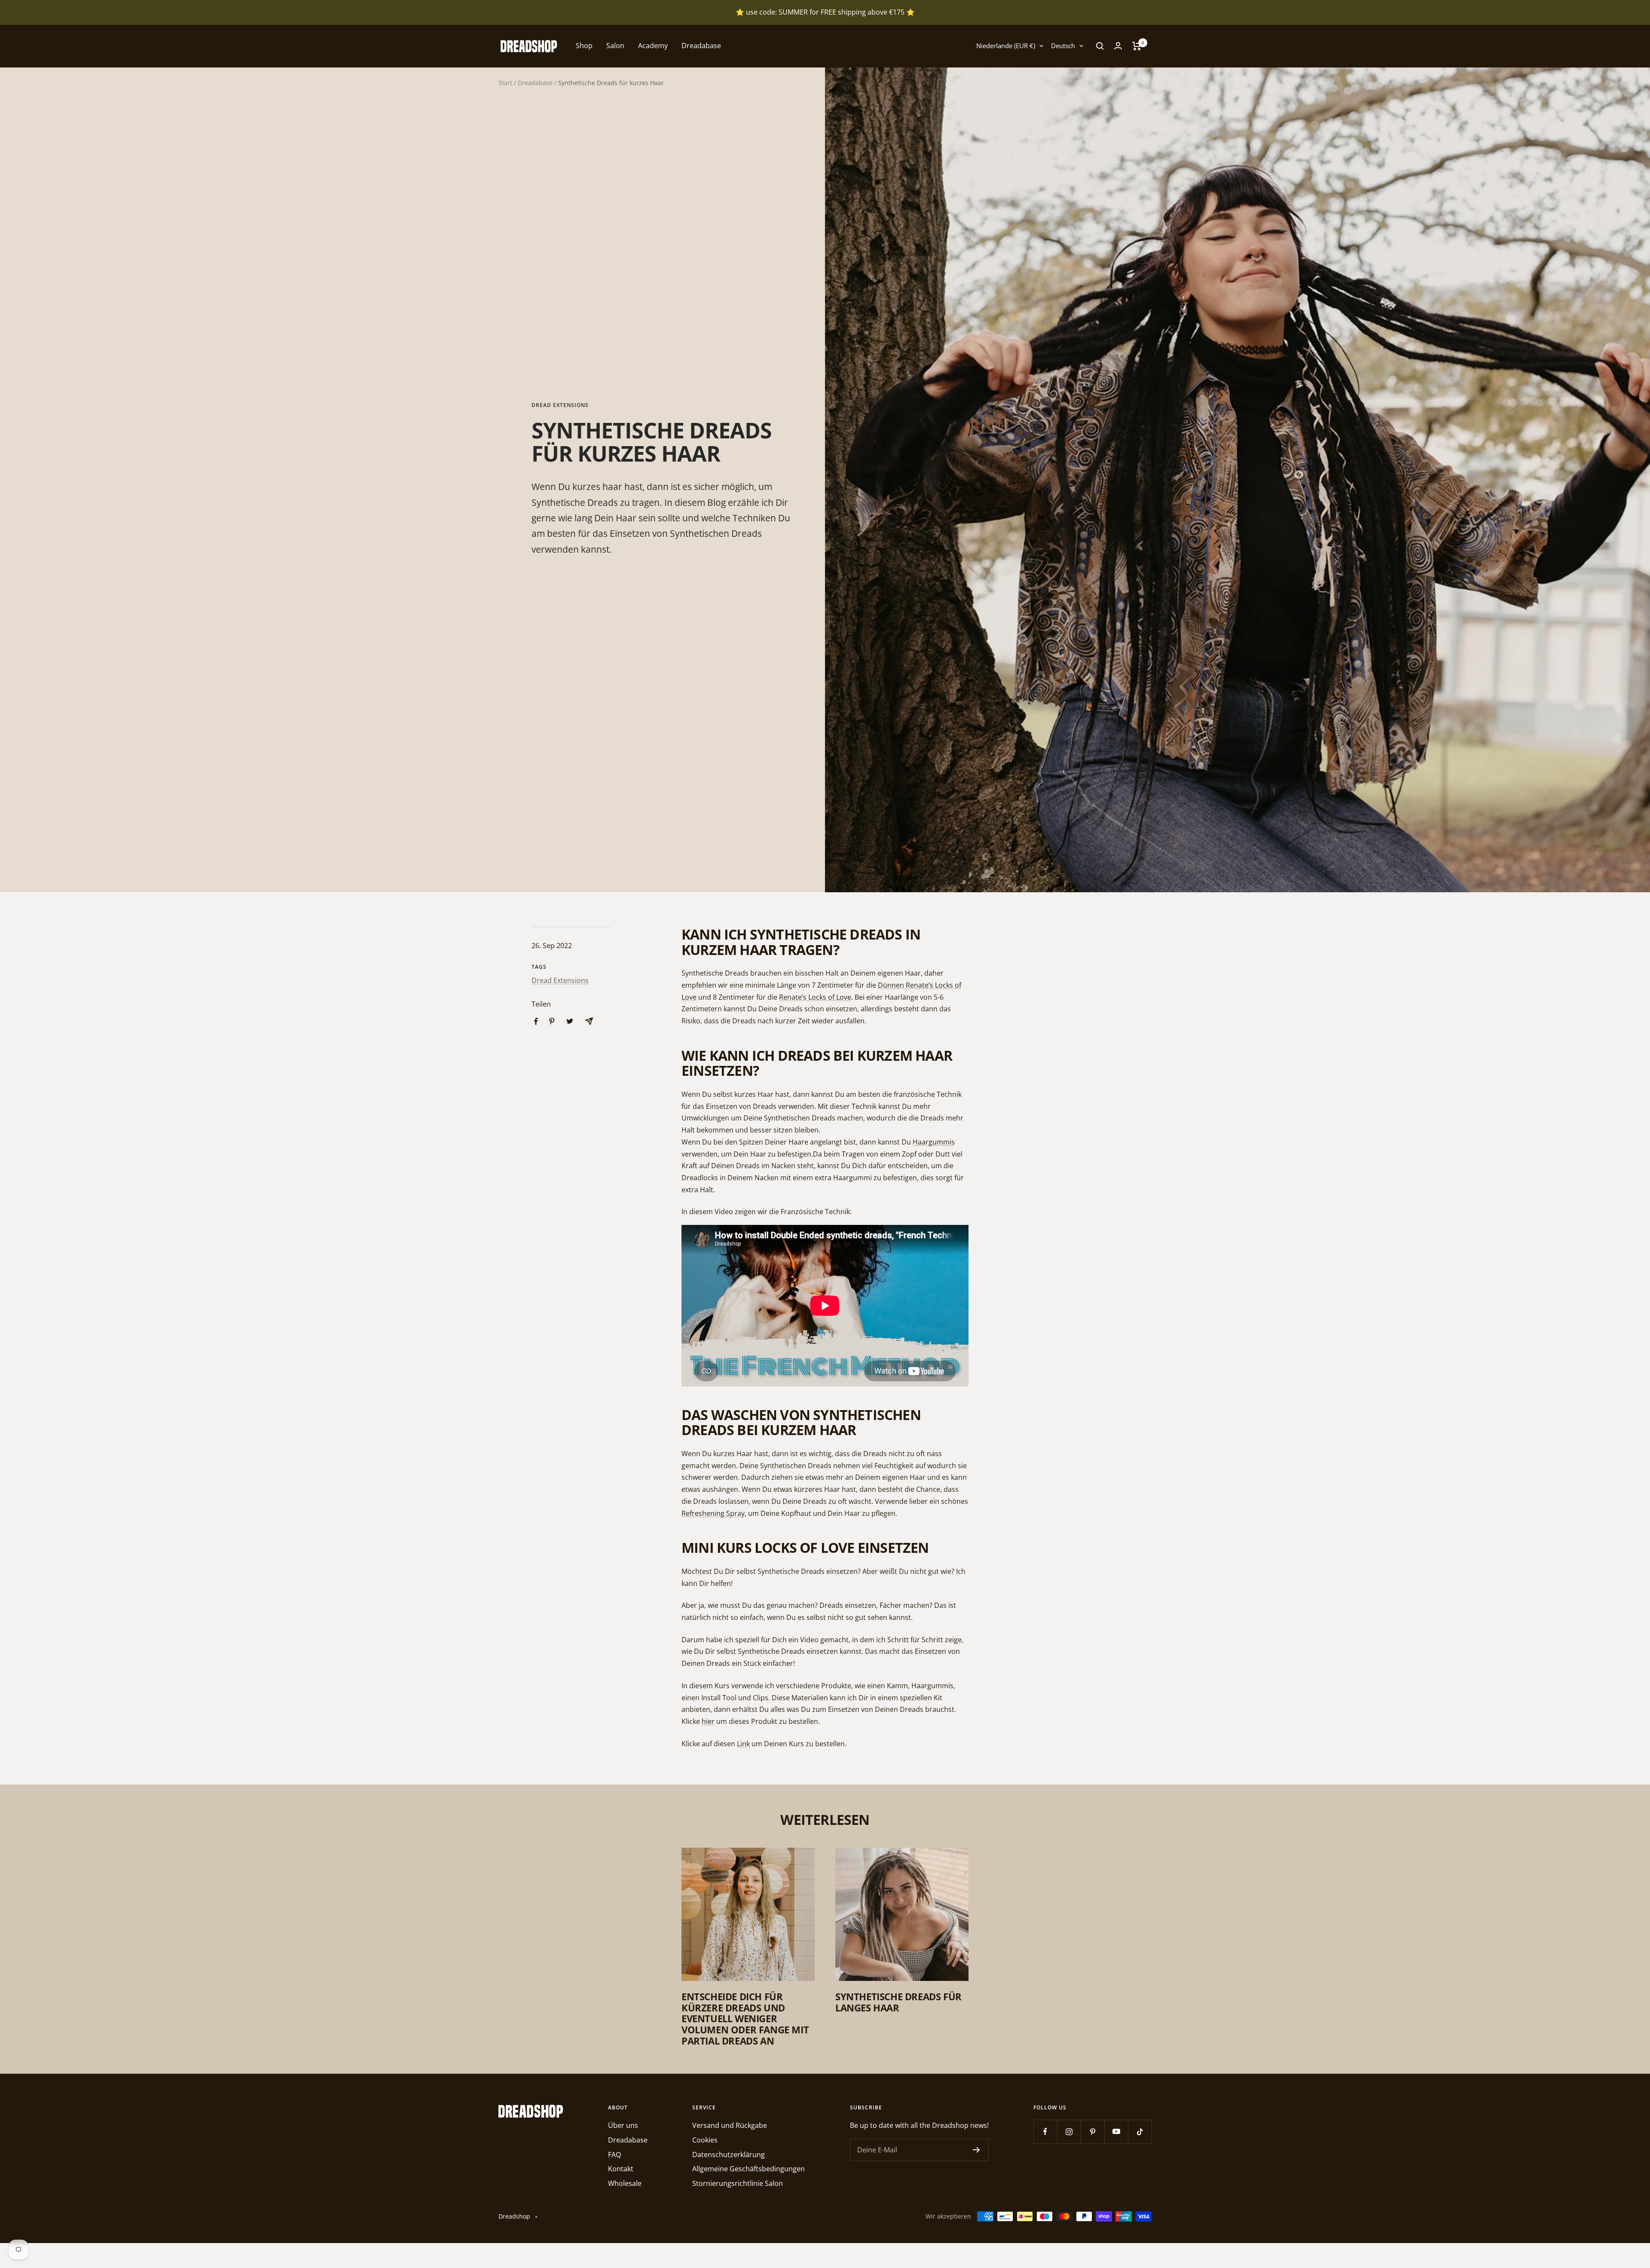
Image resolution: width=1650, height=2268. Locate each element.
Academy (653, 46)
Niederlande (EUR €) (1006, 46)
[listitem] (536, 1021)
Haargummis (934, 1142)
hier (708, 1721)
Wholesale (625, 2183)
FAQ (614, 2155)
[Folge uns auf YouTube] (1116, 2132)
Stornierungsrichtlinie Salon (738, 2183)
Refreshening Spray (713, 1513)
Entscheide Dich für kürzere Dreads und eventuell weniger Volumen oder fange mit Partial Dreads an (745, 2019)
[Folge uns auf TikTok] (1140, 2132)
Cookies (705, 2140)
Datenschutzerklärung (729, 2155)
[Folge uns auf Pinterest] (1092, 2132)
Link (743, 1744)
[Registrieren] (976, 2150)
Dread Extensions (560, 406)
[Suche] (1100, 46)
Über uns (623, 2125)
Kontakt (621, 2169)
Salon (615, 46)
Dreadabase (701, 46)
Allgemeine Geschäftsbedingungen (749, 2169)
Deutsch (1063, 46)
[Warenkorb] (1137, 46)
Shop (584, 46)
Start (505, 83)
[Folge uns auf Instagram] (1069, 2132)
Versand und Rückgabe (730, 2125)
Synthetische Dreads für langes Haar (898, 2002)
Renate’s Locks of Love (815, 997)
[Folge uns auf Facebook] (1045, 2132)
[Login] (1118, 46)
